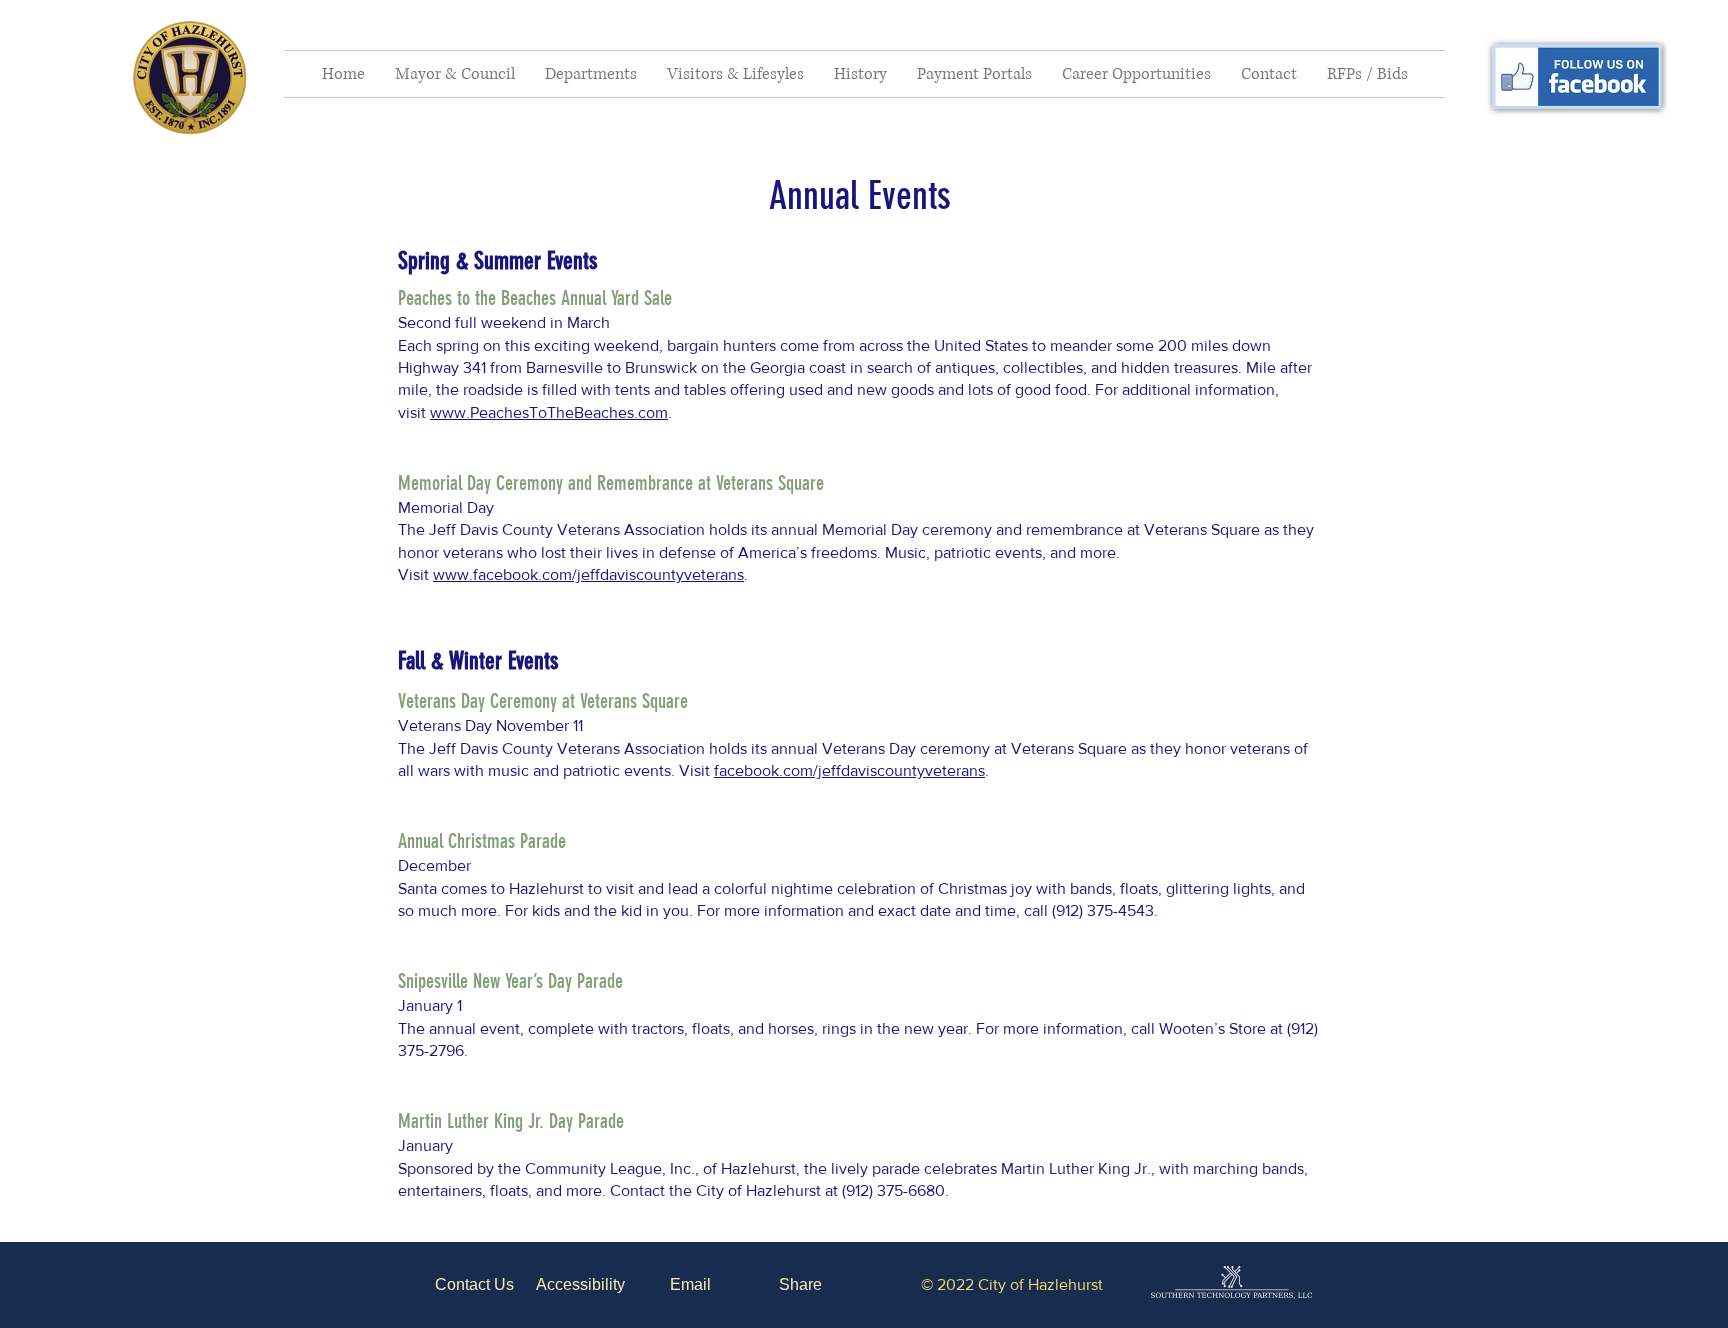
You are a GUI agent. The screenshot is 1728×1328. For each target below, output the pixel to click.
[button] (455, 74)
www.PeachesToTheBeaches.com (549, 412)
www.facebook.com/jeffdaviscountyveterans (588, 574)
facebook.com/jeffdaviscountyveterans (849, 770)
